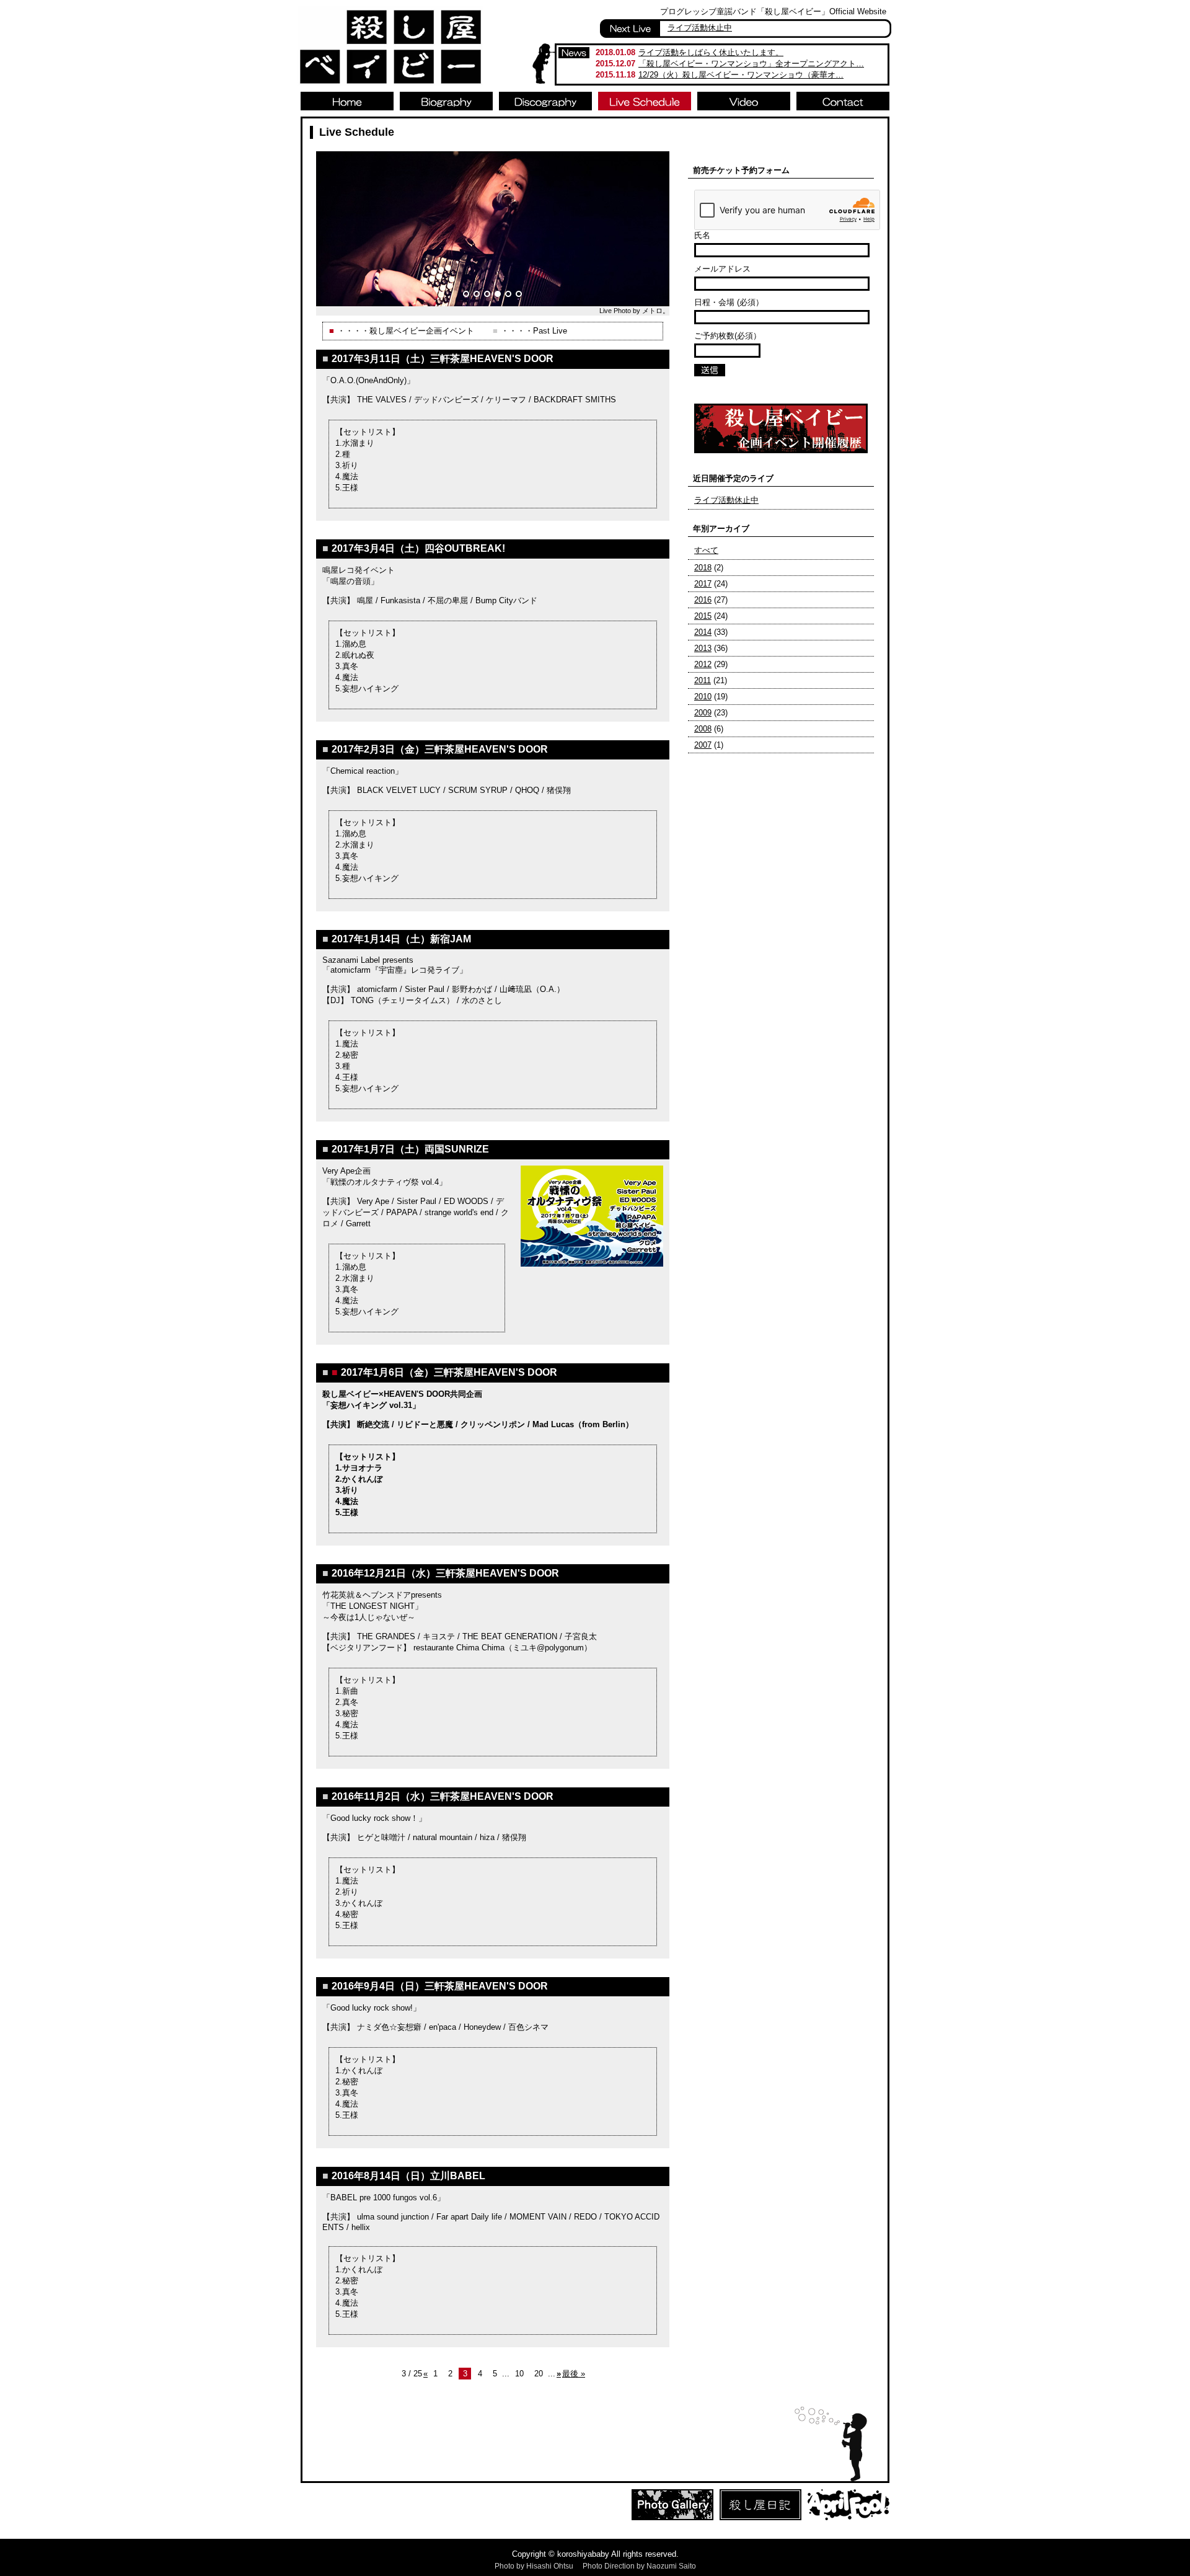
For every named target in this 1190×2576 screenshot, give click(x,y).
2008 (703, 729)
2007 (703, 745)
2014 (703, 632)
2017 (703, 584)
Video (744, 101)
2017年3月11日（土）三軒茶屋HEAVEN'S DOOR (443, 359)
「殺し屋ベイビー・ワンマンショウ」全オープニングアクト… (751, 64)
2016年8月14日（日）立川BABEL (408, 2176)
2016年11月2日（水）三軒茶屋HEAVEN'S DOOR (443, 1796)
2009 (703, 713)
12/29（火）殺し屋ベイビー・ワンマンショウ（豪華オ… (741, 75)
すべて (706, 550)
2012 (703, 664)
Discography (545, 101)
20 (539, 2374)
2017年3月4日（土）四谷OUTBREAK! (418, 548)
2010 (703, 697)
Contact (843, 101)
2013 (703, 648)
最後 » (574, 2374)
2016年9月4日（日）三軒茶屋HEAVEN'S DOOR (440, 1986)
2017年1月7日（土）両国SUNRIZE (410, 1149)
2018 (703, 568)
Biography (446, 101)
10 (519, 2374)
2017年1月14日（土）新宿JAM (401, 939)
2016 (703, 600)
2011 (703, 680)
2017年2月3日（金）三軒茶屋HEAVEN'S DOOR (440, 749)
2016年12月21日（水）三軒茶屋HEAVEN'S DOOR (445, 1573)
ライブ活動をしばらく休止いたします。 (711, 52)
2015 (703, 616)
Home (347, 101)
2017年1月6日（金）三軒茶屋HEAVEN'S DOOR (449, 1372)
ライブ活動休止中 (700, 28)
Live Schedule (645, 101)
